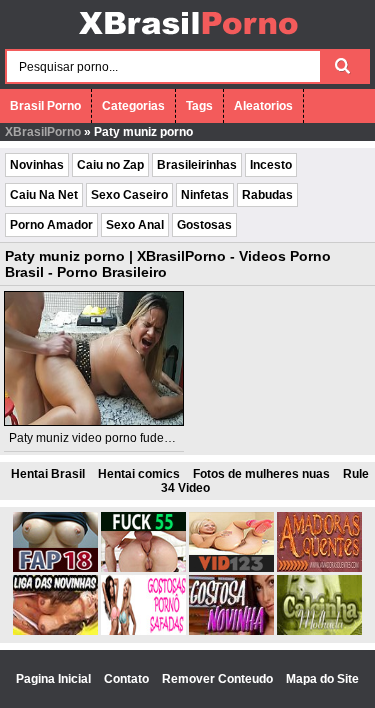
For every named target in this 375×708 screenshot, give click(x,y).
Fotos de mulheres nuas (261, 474)
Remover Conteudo (219, 679)
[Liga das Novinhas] (55, 631)
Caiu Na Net (44, 195)
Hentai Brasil (48, 474)
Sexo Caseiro (129, 195)
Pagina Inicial (55, 679)
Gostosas (204, 225)
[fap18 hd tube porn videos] (55, 568)
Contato (128, 679)
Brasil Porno (45, 106)
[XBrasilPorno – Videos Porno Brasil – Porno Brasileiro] (187, 37)
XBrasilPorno (43, 132)
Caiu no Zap (110, 165)
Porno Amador (51, 225)
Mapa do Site (322, 679)
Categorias (133, 106)
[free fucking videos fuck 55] (143, 568)
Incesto (271, 165)
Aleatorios (263, 106)
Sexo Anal (135, 225)
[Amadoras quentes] (319, 568)
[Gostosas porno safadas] (143, 631)
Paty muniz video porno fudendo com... (114, 438)
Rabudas (267, 195)
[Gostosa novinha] (231, 631)
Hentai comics (139, 474)
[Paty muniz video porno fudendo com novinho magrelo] (94, 358)
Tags (199, 106)
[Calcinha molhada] (319, 631)
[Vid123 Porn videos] (231, 568)
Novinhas (37, 165)
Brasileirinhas (197, 165)
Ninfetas (205, 195)
